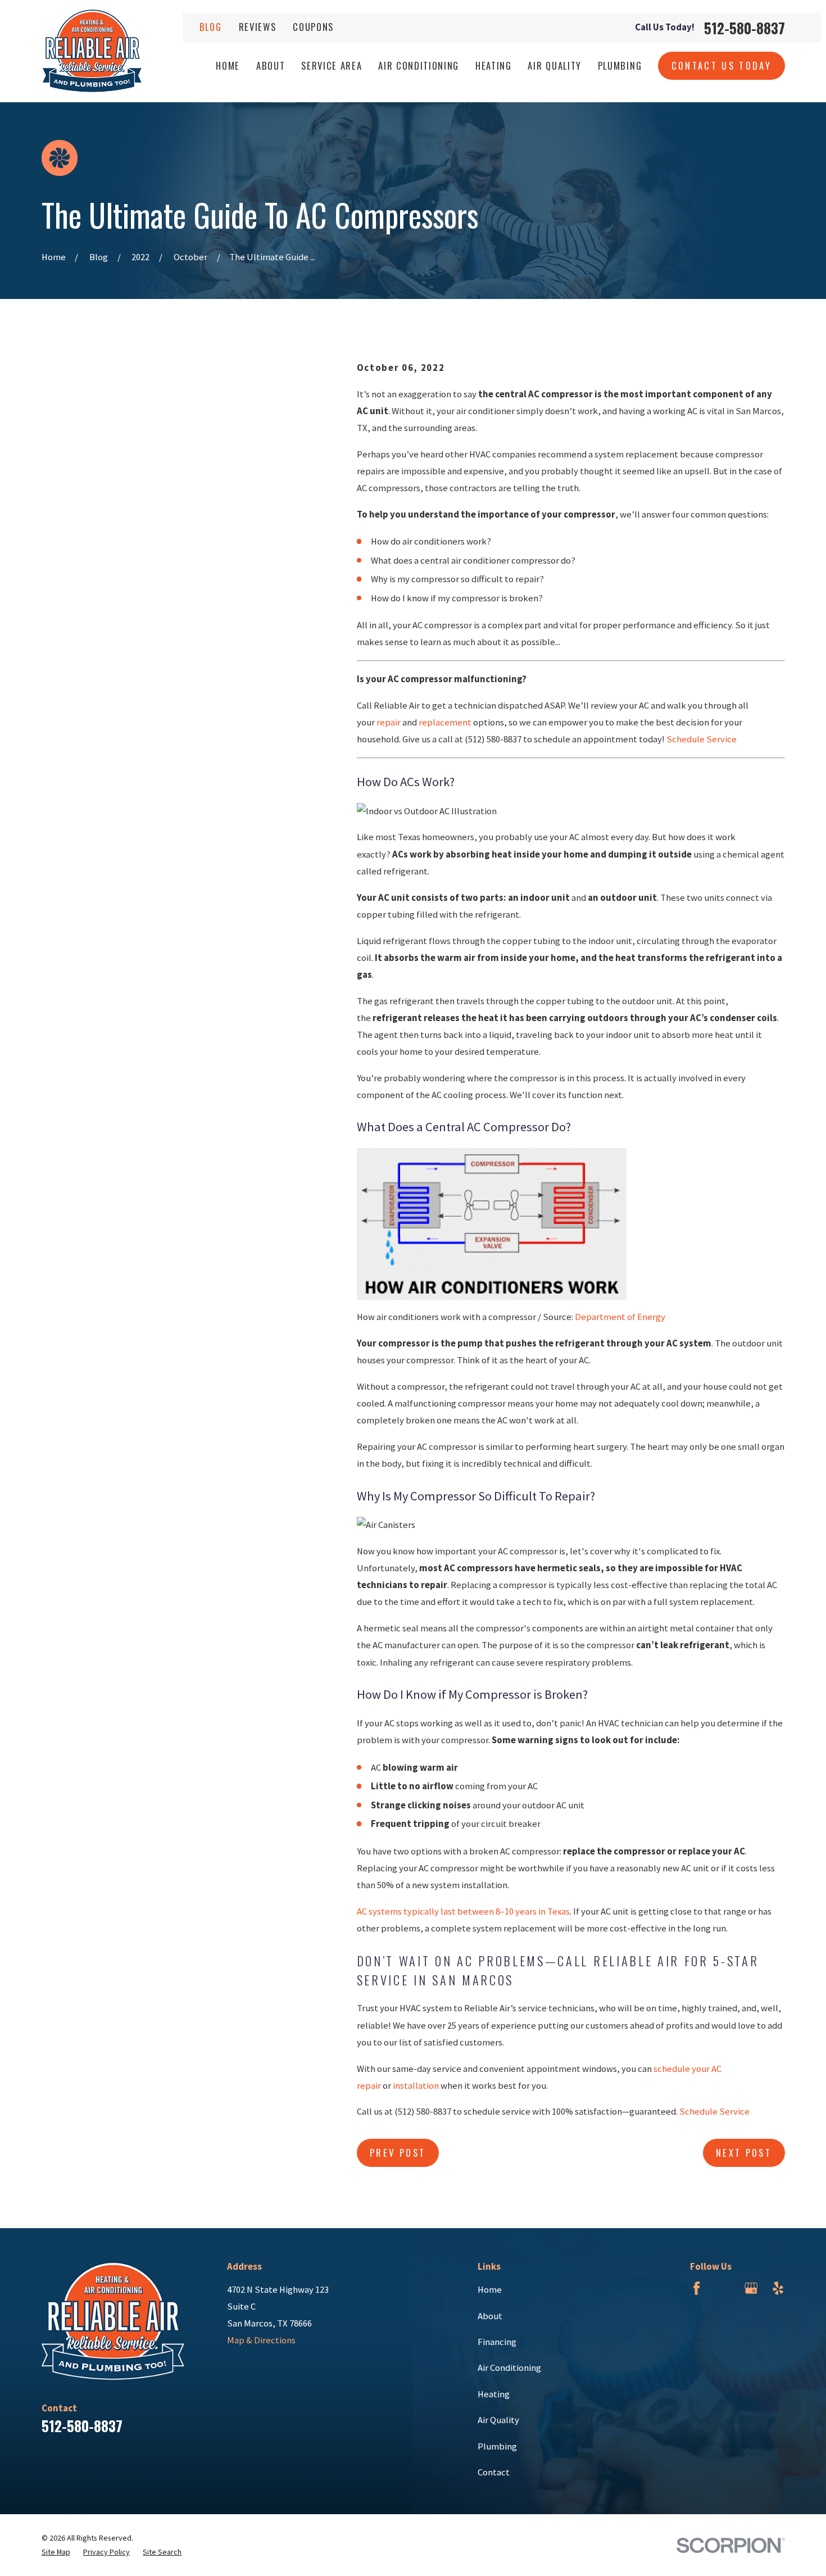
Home (490, 2290)
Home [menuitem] (228, 65)
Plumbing (497, 2446)
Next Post (744, 2153)
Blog (211, 27)
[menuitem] (56, 2552)
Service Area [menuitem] (332, 65)
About (490, 2316)
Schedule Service (702, 739)
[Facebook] (696, 2288)
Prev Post (398, 2153)
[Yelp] (778, 2288)
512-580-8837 (745, 28)
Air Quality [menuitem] (554, 65)
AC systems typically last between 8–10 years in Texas (463, 1911)
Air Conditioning (509, 2368)
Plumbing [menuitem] (620, 65)
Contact (494, 2472)
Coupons (313, 27)
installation (416, 2086)
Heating (494, 2394)
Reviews (258, 27)
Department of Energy (620, 1317)
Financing (497, 2342)
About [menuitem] (271, 65)
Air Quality (498, 2420)
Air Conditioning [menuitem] (419, 65)
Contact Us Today (722, 65)
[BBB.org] (723, 2288)
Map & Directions (261, 2340)
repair (389, 722)
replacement (445, 722)
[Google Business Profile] (751, 2288)
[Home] (92, 51)
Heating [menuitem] (494, 65)
